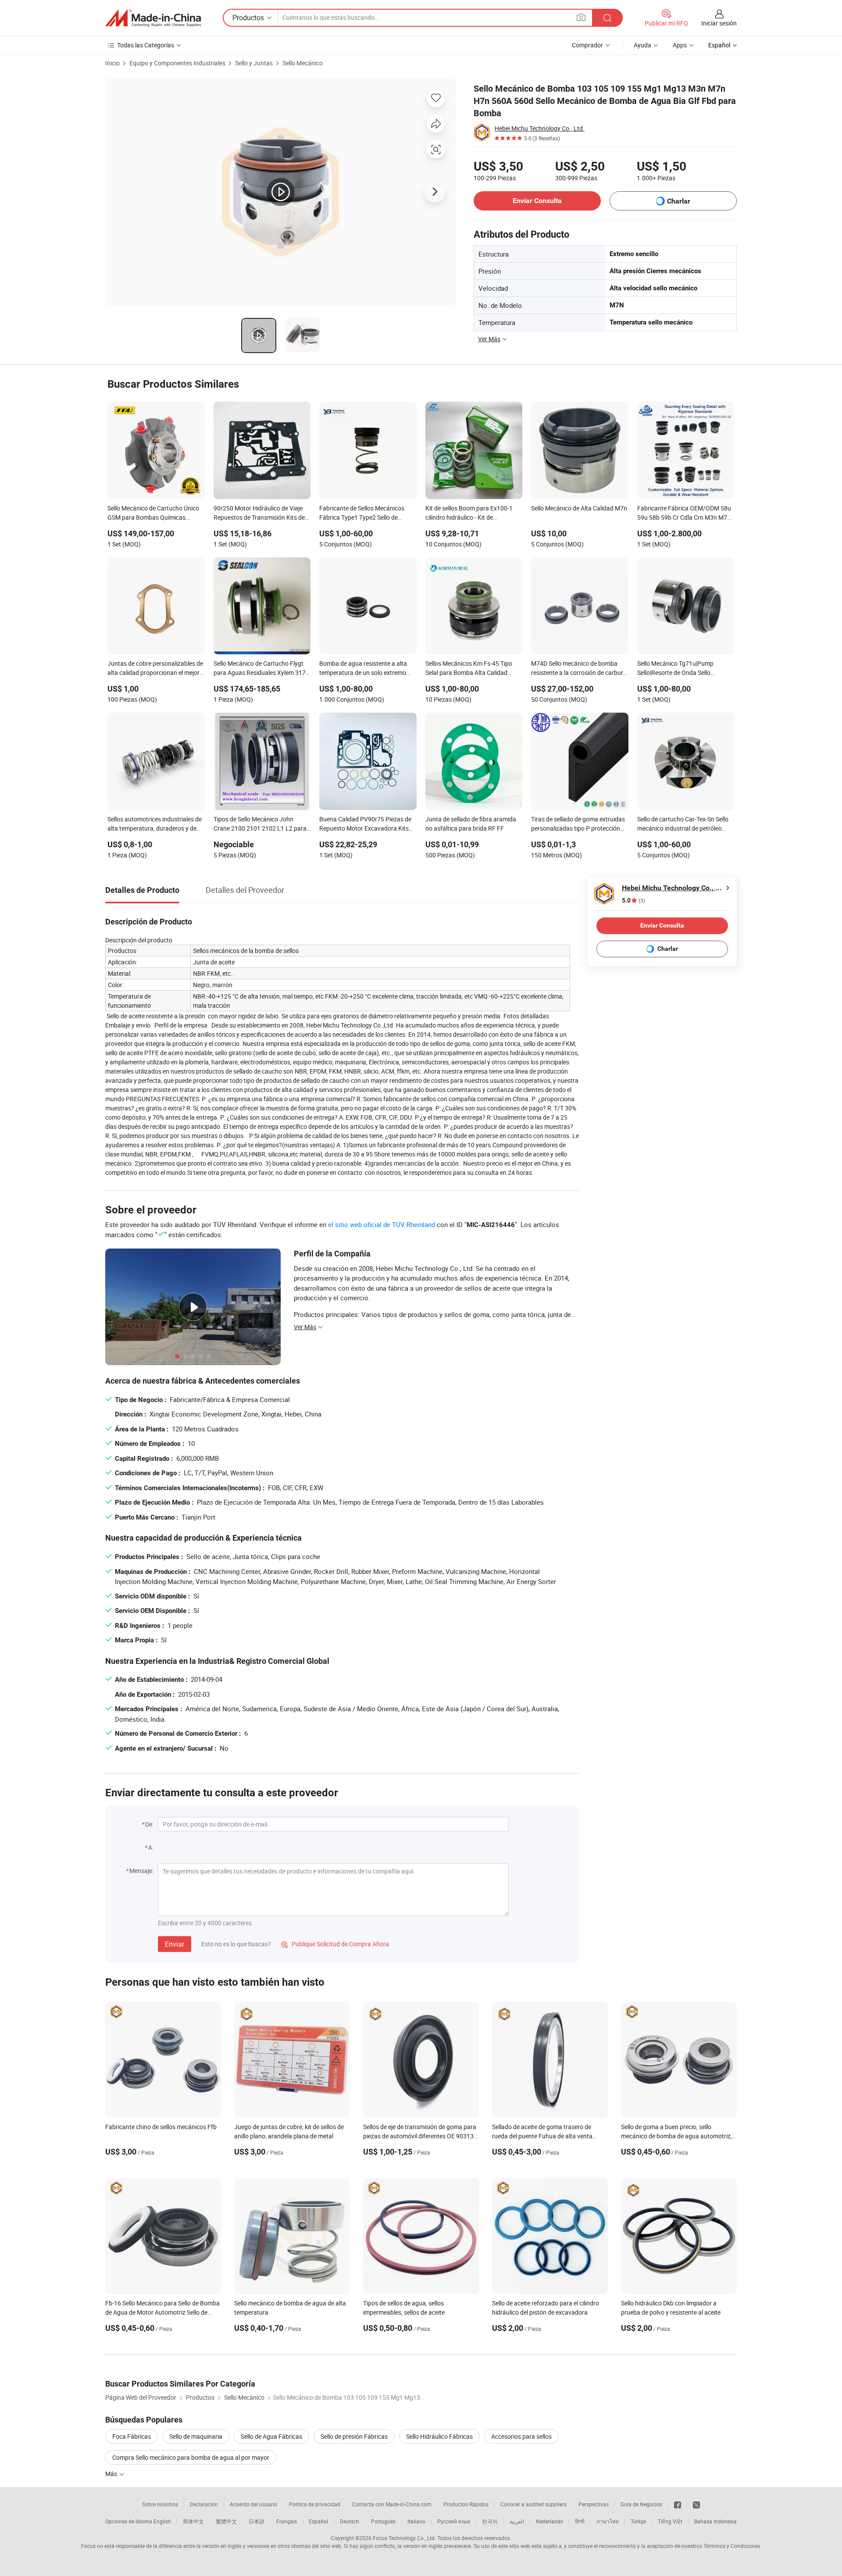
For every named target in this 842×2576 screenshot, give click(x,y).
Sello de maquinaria (196, 2436)
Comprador (587, 45)
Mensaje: (141, 1871)
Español (318, 2521)
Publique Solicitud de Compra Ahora (335, 1944)
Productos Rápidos (466, 2504)
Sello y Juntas (254, 63)
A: (151, 1847)
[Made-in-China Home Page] (153, 18)
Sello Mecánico (303, 63)
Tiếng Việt (670, 2521)
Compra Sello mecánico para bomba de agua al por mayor (191, 2457)
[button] (581, 17)
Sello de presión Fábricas (354, 2436)
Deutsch (350, 2521)
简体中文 (193, 2521)
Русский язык (454, 2521)
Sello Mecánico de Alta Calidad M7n (579, 508)
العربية (517, 2521)
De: (149, 1824)
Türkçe (638, 2521)
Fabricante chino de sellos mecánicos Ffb (161, 2127)
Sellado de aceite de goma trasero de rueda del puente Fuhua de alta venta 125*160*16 (542, 2136)
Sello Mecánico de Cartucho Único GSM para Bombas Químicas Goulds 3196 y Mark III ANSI (153, 514)
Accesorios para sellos (521, 2436)
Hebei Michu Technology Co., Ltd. (540, 128)
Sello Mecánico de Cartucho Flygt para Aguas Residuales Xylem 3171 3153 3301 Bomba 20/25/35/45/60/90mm (261, 669)
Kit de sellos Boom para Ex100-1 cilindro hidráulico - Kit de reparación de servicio (469, 514)
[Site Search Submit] (607, 18)
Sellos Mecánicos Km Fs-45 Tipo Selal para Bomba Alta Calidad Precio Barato (469, 669)
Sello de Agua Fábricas (271, 2436)
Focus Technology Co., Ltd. (404, 2538)
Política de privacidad (315, 2504)
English (162, 2521)
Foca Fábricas (132, 2436)
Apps (680, 45)
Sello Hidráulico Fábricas (439, 2436)
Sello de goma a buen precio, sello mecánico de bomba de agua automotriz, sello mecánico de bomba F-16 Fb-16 (676, 2136)
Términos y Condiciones (732, 2546)
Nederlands (549, 2521)
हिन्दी (580, 2521)
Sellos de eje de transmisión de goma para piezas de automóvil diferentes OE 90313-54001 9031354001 (420, 2136)
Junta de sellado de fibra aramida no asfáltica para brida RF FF (471, 824)
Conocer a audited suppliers (533, 2504)
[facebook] (678, 2504)
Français (287, 2521)
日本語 (257, 2521)
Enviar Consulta (537, 201)
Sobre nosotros (160, 2504)
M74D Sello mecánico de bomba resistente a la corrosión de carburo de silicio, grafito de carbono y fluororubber (579, 669)
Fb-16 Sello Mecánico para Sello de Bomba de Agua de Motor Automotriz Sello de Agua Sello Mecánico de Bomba (162, 2312)
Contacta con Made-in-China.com (392, 2504)
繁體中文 (226, 2521)
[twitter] (696, 2504)
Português (383, 2521)
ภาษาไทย (608, 2521)
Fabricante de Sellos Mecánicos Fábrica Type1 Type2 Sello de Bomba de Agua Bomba (362, 514)
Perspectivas (594, 2504)
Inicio (112, 63)
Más (112, 2474)
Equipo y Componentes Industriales (177, 63)
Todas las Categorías (146, 45)
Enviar (175, 1944)
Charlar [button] (679, 201)
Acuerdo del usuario (253, 2504)
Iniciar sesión (719, 23)
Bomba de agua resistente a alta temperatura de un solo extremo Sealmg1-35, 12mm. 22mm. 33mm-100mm (367, 669)
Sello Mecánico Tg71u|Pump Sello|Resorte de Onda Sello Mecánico (675, 669)
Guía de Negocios (641, 2504)
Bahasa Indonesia (715, 2521)
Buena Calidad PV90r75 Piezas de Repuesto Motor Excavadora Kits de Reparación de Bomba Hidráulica (368, 824)
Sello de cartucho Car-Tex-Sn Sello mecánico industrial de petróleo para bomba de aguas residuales (683, 824)
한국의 (490, 2521)
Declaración (204, 2504)
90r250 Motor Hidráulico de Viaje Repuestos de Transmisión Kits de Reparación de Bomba (259, 514)
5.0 (633, 901)
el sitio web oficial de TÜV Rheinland (382, 1224)
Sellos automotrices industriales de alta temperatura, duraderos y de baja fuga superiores (155, 824)
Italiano (416, 2521)
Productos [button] (248, 18)
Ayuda (642, 45)
